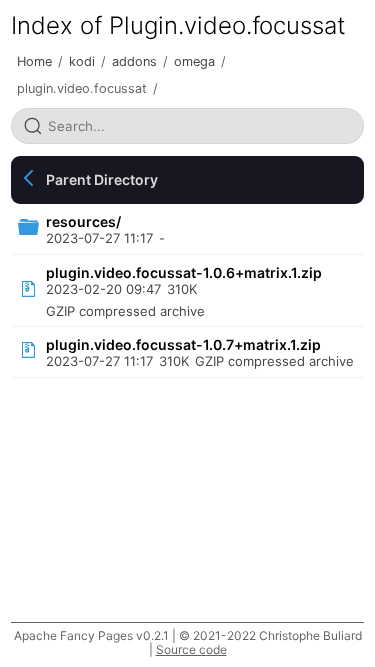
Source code (191, 649)
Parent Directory (102, 179)
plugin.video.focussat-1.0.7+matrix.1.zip (183, 344)
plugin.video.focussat (82, 88)
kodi (82, 61)
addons (134, 61)
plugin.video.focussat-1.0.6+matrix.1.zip (184, 272)
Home (34, 61)
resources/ (83, 221)
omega (194, 61)
